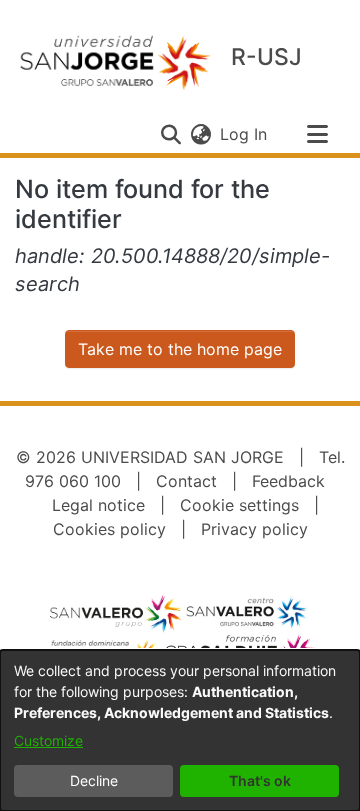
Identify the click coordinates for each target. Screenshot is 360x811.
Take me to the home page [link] (180, 349)
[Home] (115, 61)
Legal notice (98, 505)
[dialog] (180, 730)
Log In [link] (244, 134)
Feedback (288, 481)
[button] (170, 134)
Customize (48, 740)
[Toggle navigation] (317, 134)
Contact (186, 481)
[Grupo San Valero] (117, 613)
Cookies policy (109, 529)
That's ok (260, 780)
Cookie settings (239, 505)
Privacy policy (254, 529)
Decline (94, 780)
